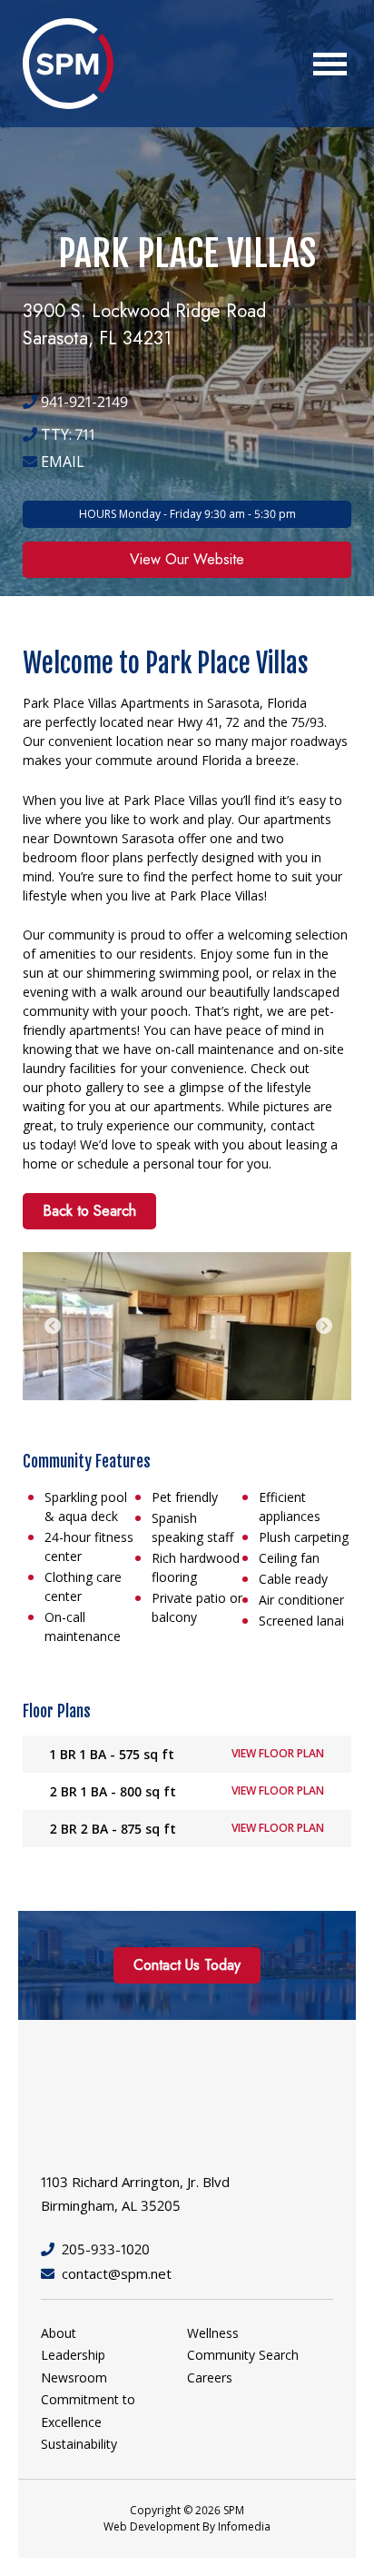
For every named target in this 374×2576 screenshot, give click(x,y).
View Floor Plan (278, 1753)
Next (324, 1327)
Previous (53, 1327)
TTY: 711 (66, 434)
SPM (68, 64)
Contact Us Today (187, 1965)
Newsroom (74, 2377)
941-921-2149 (83, 402)
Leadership (73, 2355)
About (59, 2333)
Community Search (243, 2355)
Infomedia (244, 2526)
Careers (210, 2377)
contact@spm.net (117, 2273)
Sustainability (79, 2444)
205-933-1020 (106, 2249)
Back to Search (89, 1211)
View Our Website (187, 559)
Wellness (213, 2333)
